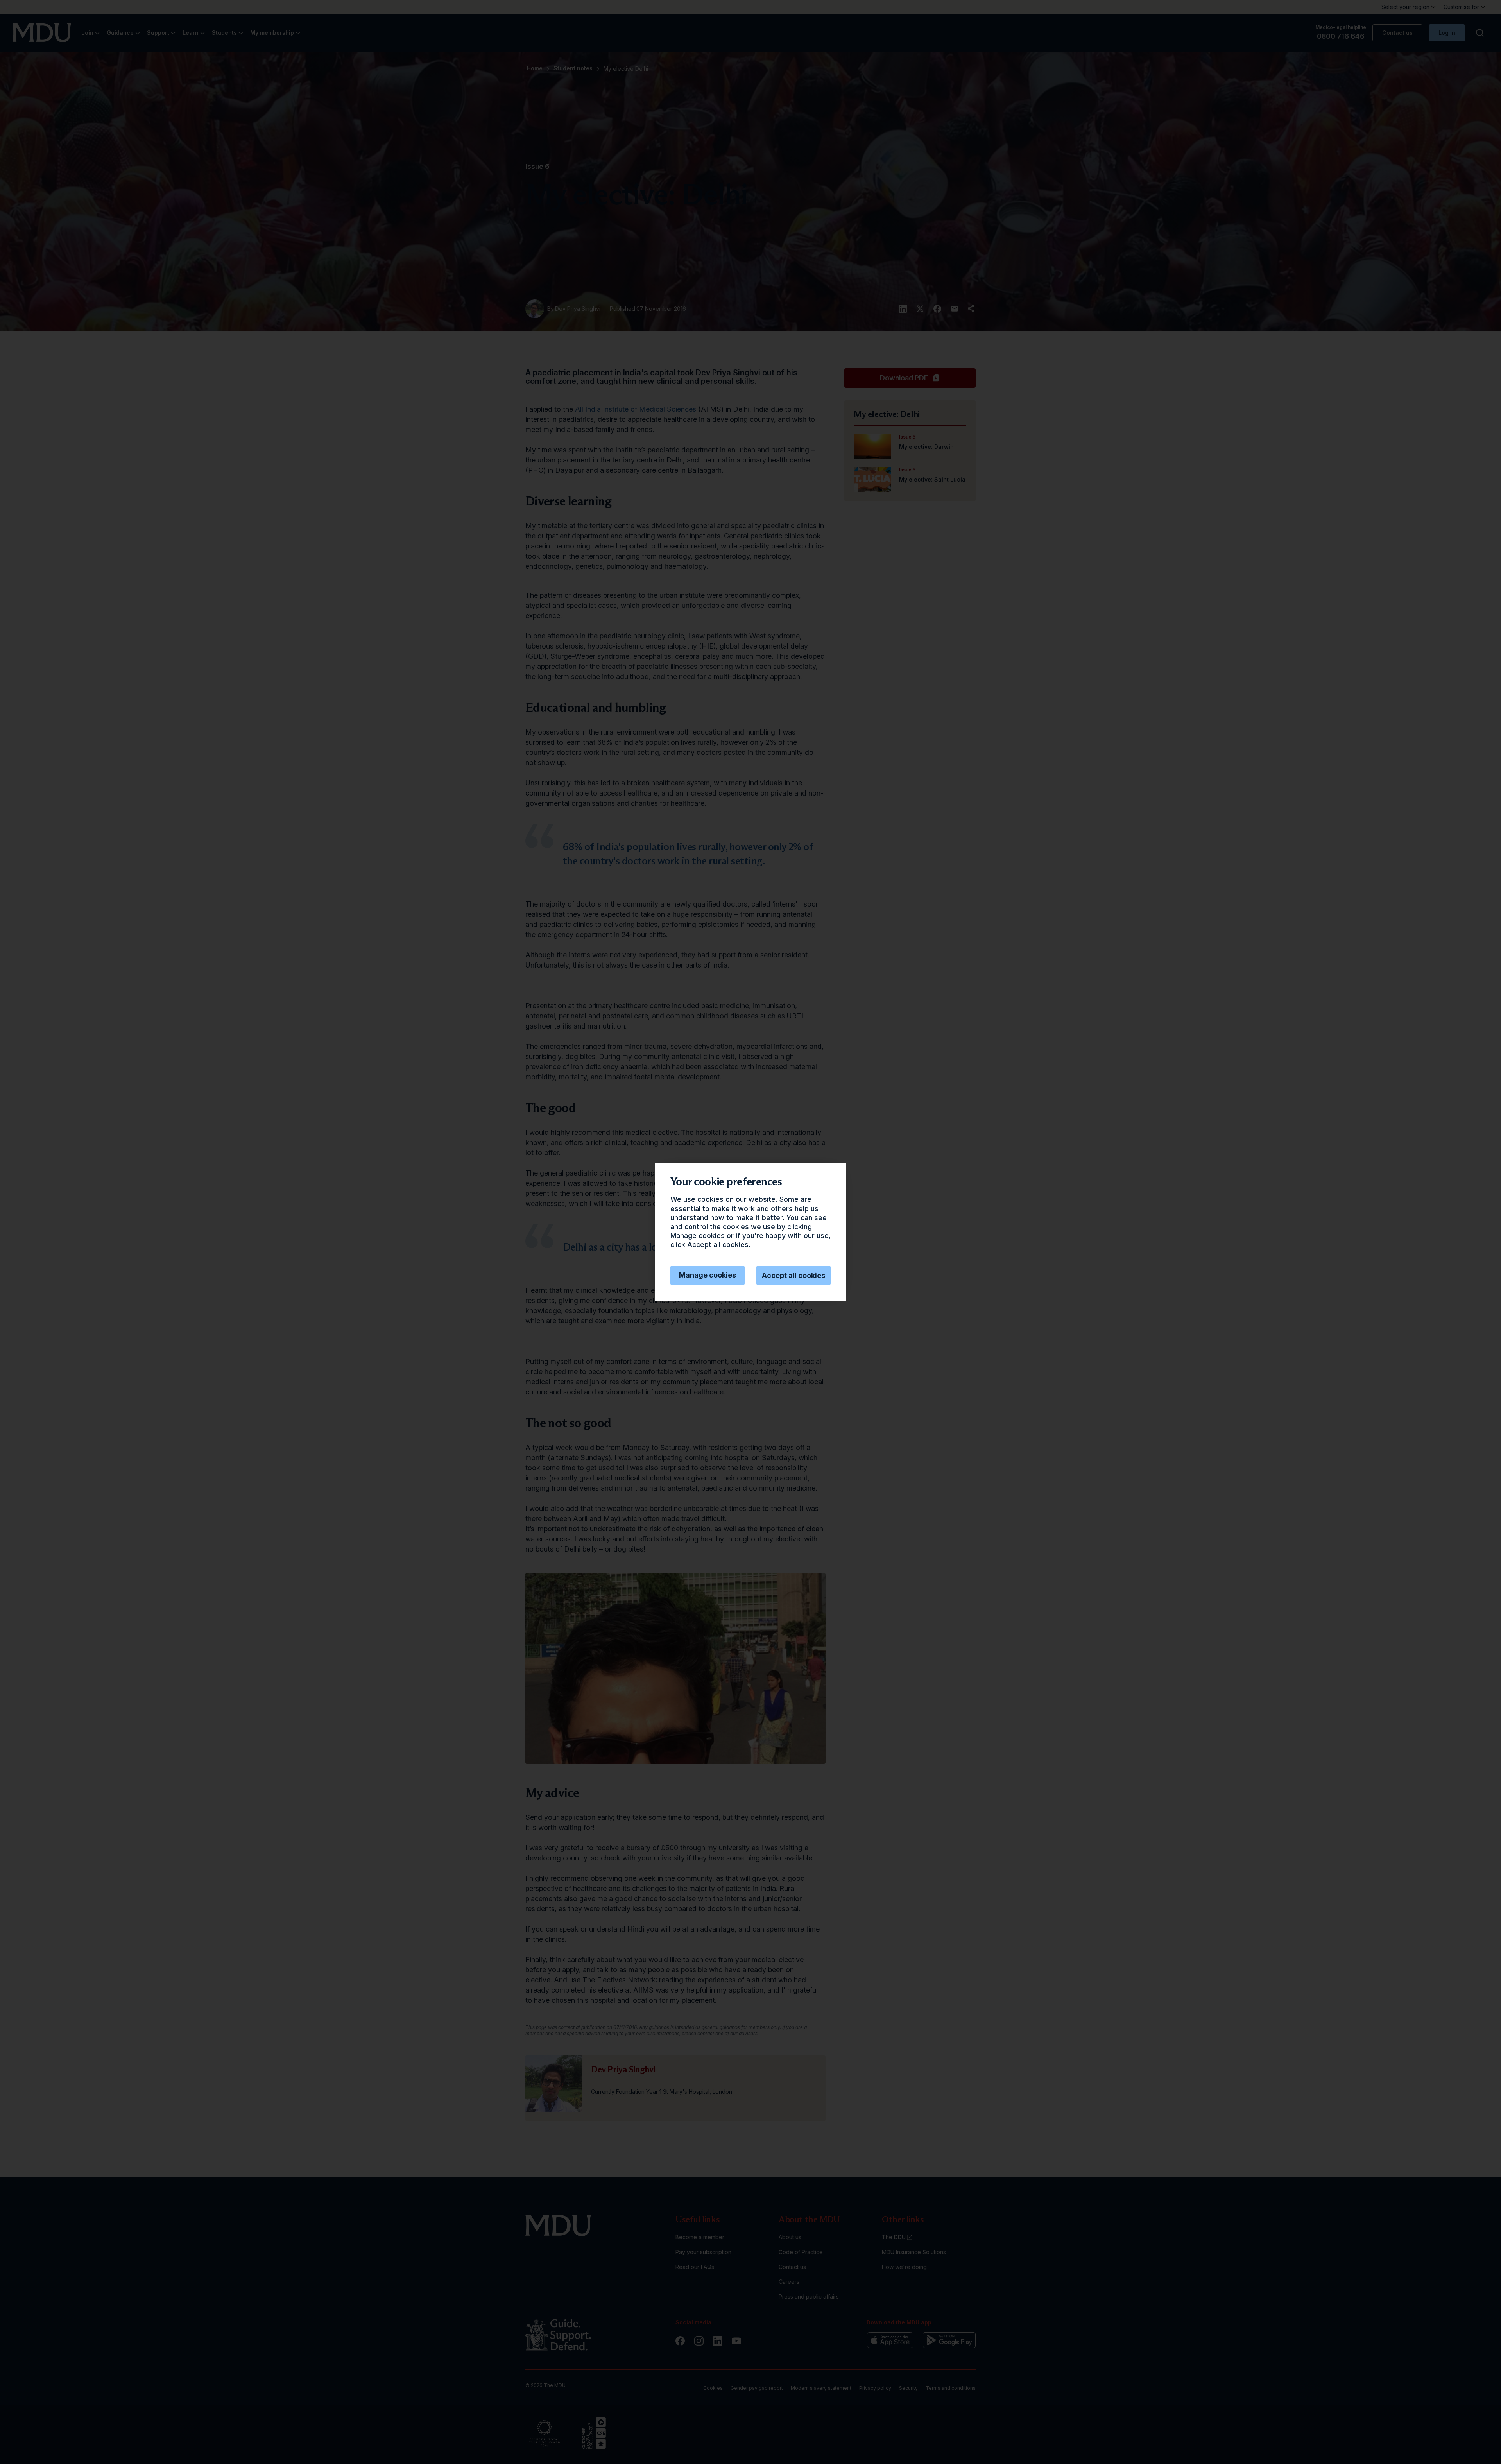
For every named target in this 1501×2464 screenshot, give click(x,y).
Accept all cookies (793, 1275)
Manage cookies (708, 1275)
